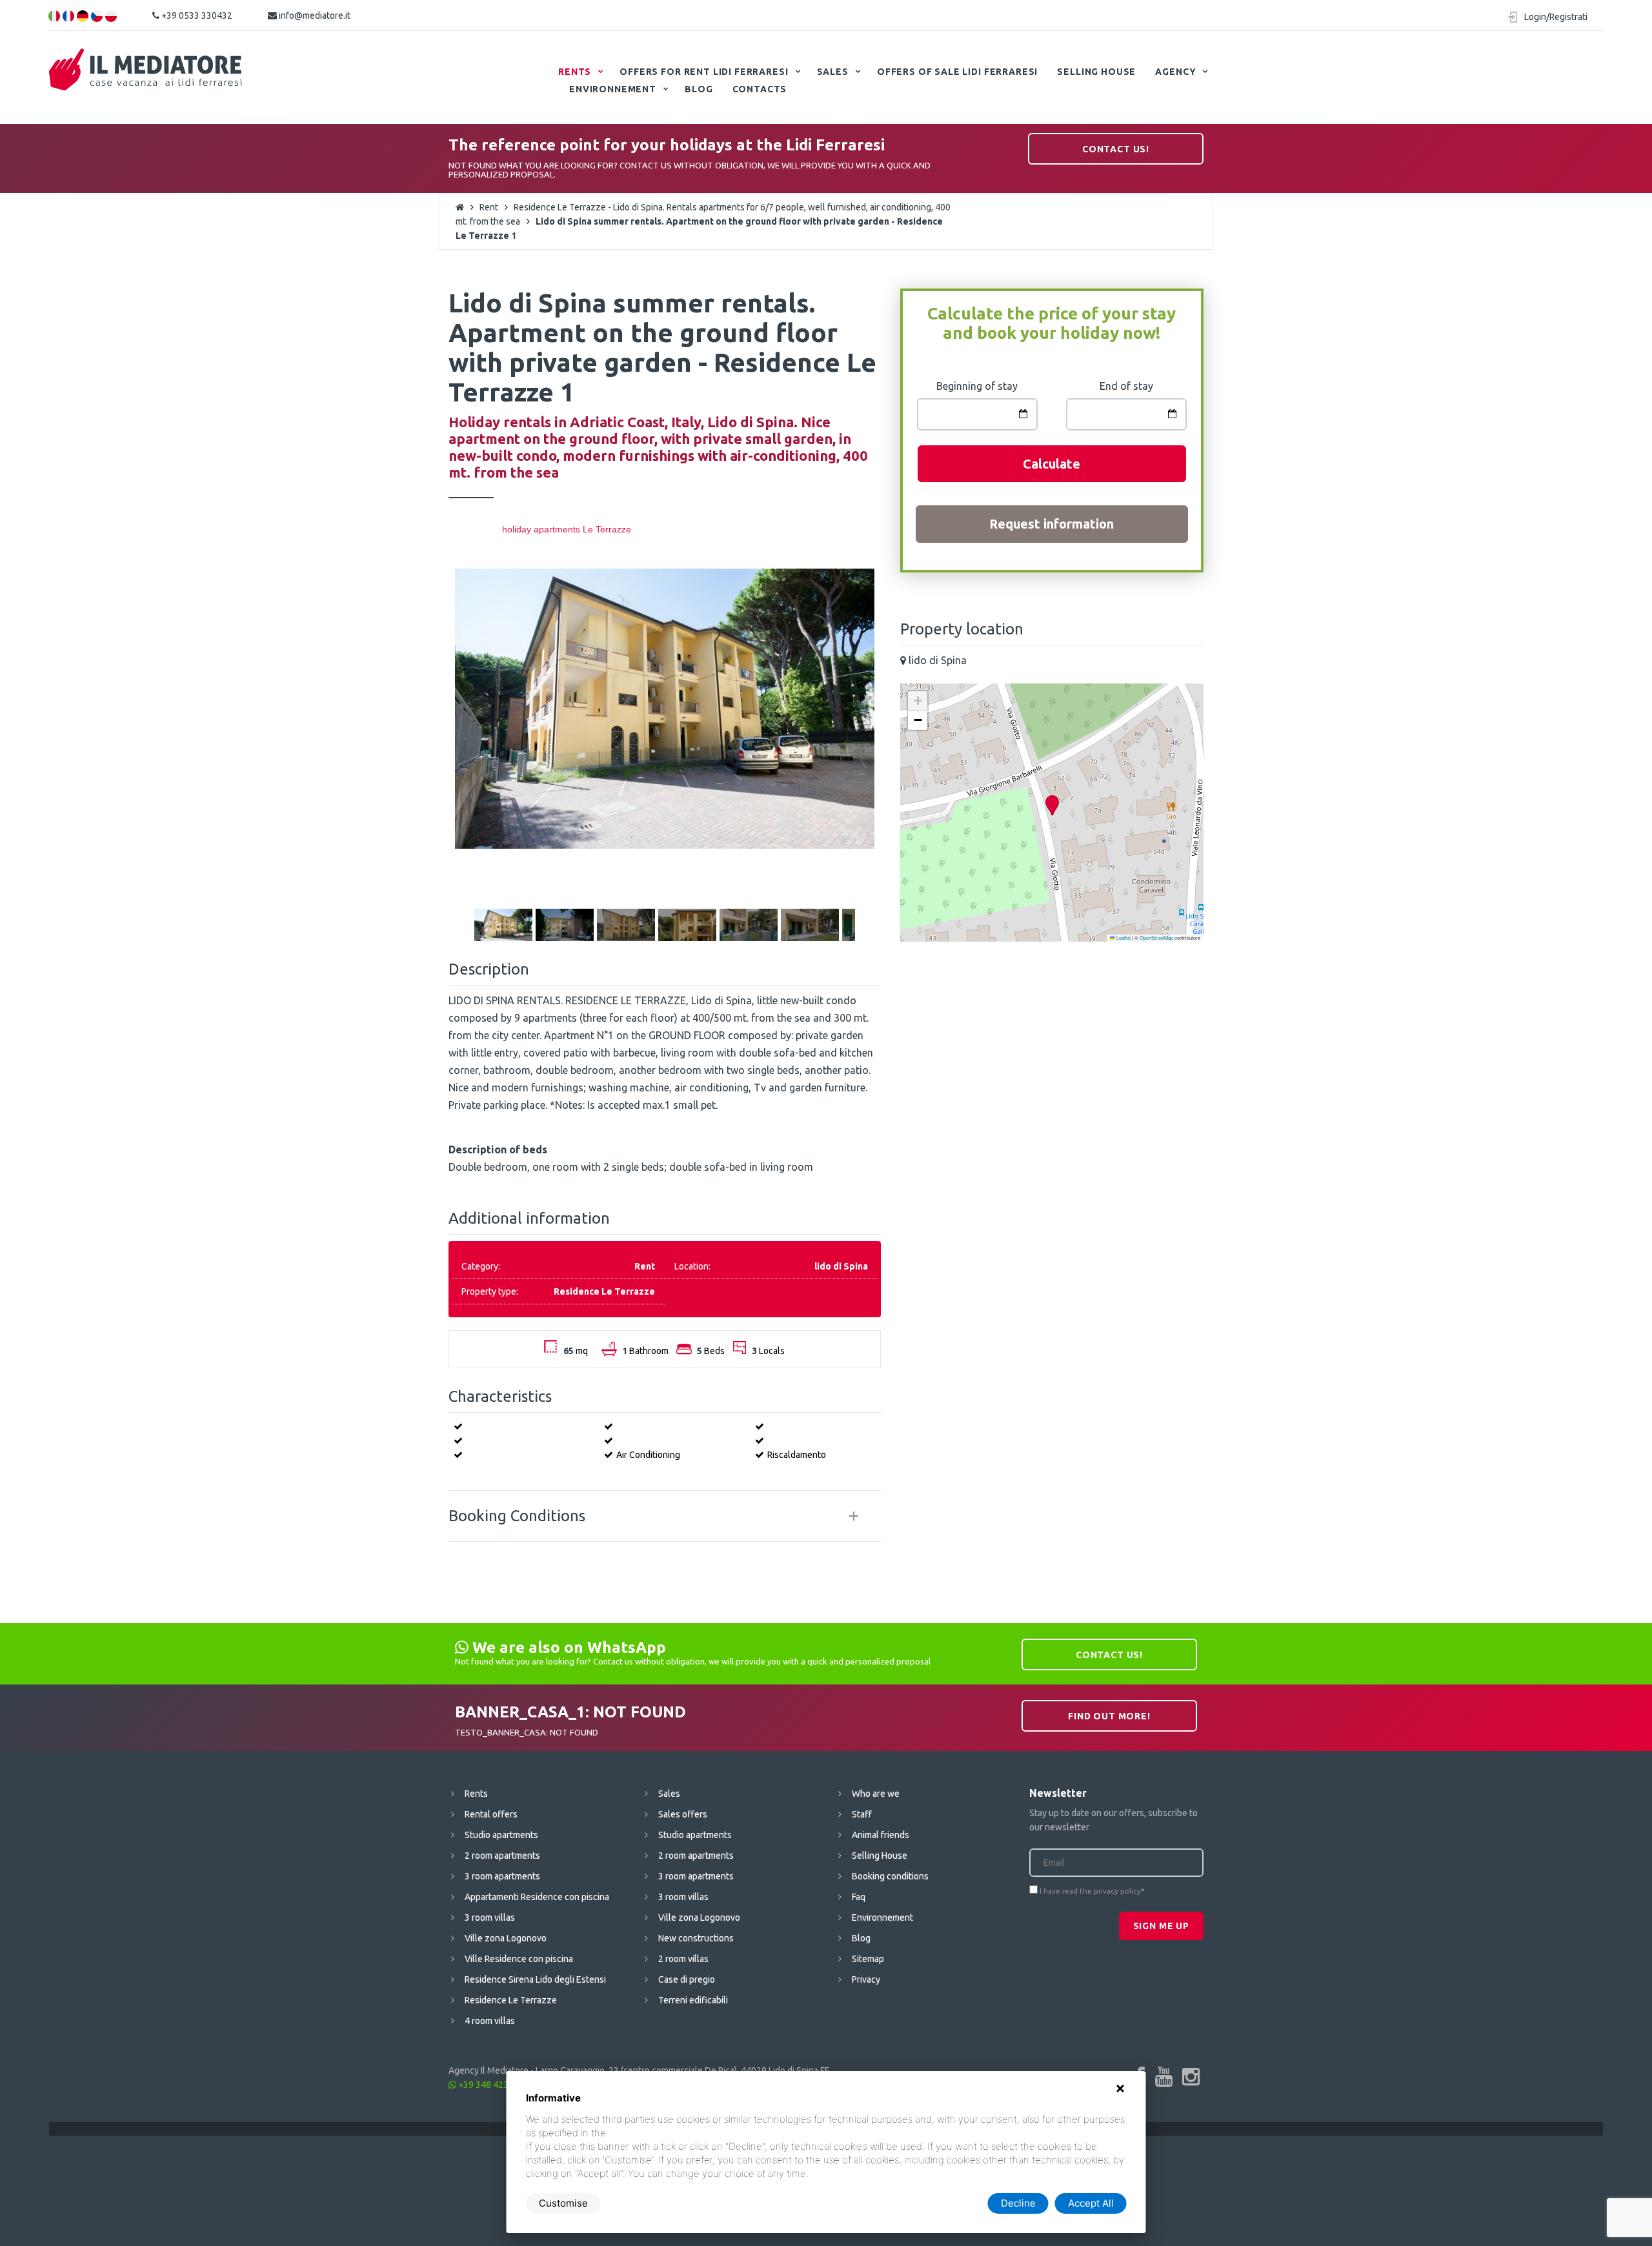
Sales (833, 72)
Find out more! (1109, 1716)
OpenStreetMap (1156, 937)
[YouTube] (1164, 2076)
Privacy (866, 1979)
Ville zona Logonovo (506, 1938)
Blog (699, 89)
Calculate (1052, 464)
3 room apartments (502, 1876)
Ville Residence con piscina (519, 1959)
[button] (1052, 806)
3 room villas (490, 1917)
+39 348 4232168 (493, 2085)
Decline (1018, 2203)
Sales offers (683, 1814)
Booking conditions (890, 1876)
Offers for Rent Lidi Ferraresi (704, 72)
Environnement (613, 89)
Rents (575, 72)
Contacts (760, 89)
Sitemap (868, 1959)
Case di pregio (687, 1979)
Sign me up (1161, 1926)
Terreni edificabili (693, 2000)
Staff (862, 1814)
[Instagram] (1191, 2076)
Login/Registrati (1556, 17)
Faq (859, 1897)
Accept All (1091, 2203)
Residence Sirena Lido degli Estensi (535, 1979)
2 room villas (683, 1959)
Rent (489, 207)
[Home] (146, 70)
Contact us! (1116, 149)
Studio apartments (501, 1835)
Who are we (876, 1794)
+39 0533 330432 (196, 15)
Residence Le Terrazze (511, 2000)
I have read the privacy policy (1090, 1891)
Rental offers (491, 1814)
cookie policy (637, 2133)
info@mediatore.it (314, 15)
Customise (563, 2203)
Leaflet (1123, 937)
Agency (1175, 72)
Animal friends (881, 1835)
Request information (1052, 524)
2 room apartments (502, 1856)
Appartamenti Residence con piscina (537, 1897)
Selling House (1096, 72)
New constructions (696, 1938)
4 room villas (490, 2021)
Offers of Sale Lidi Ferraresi (957, 72)
